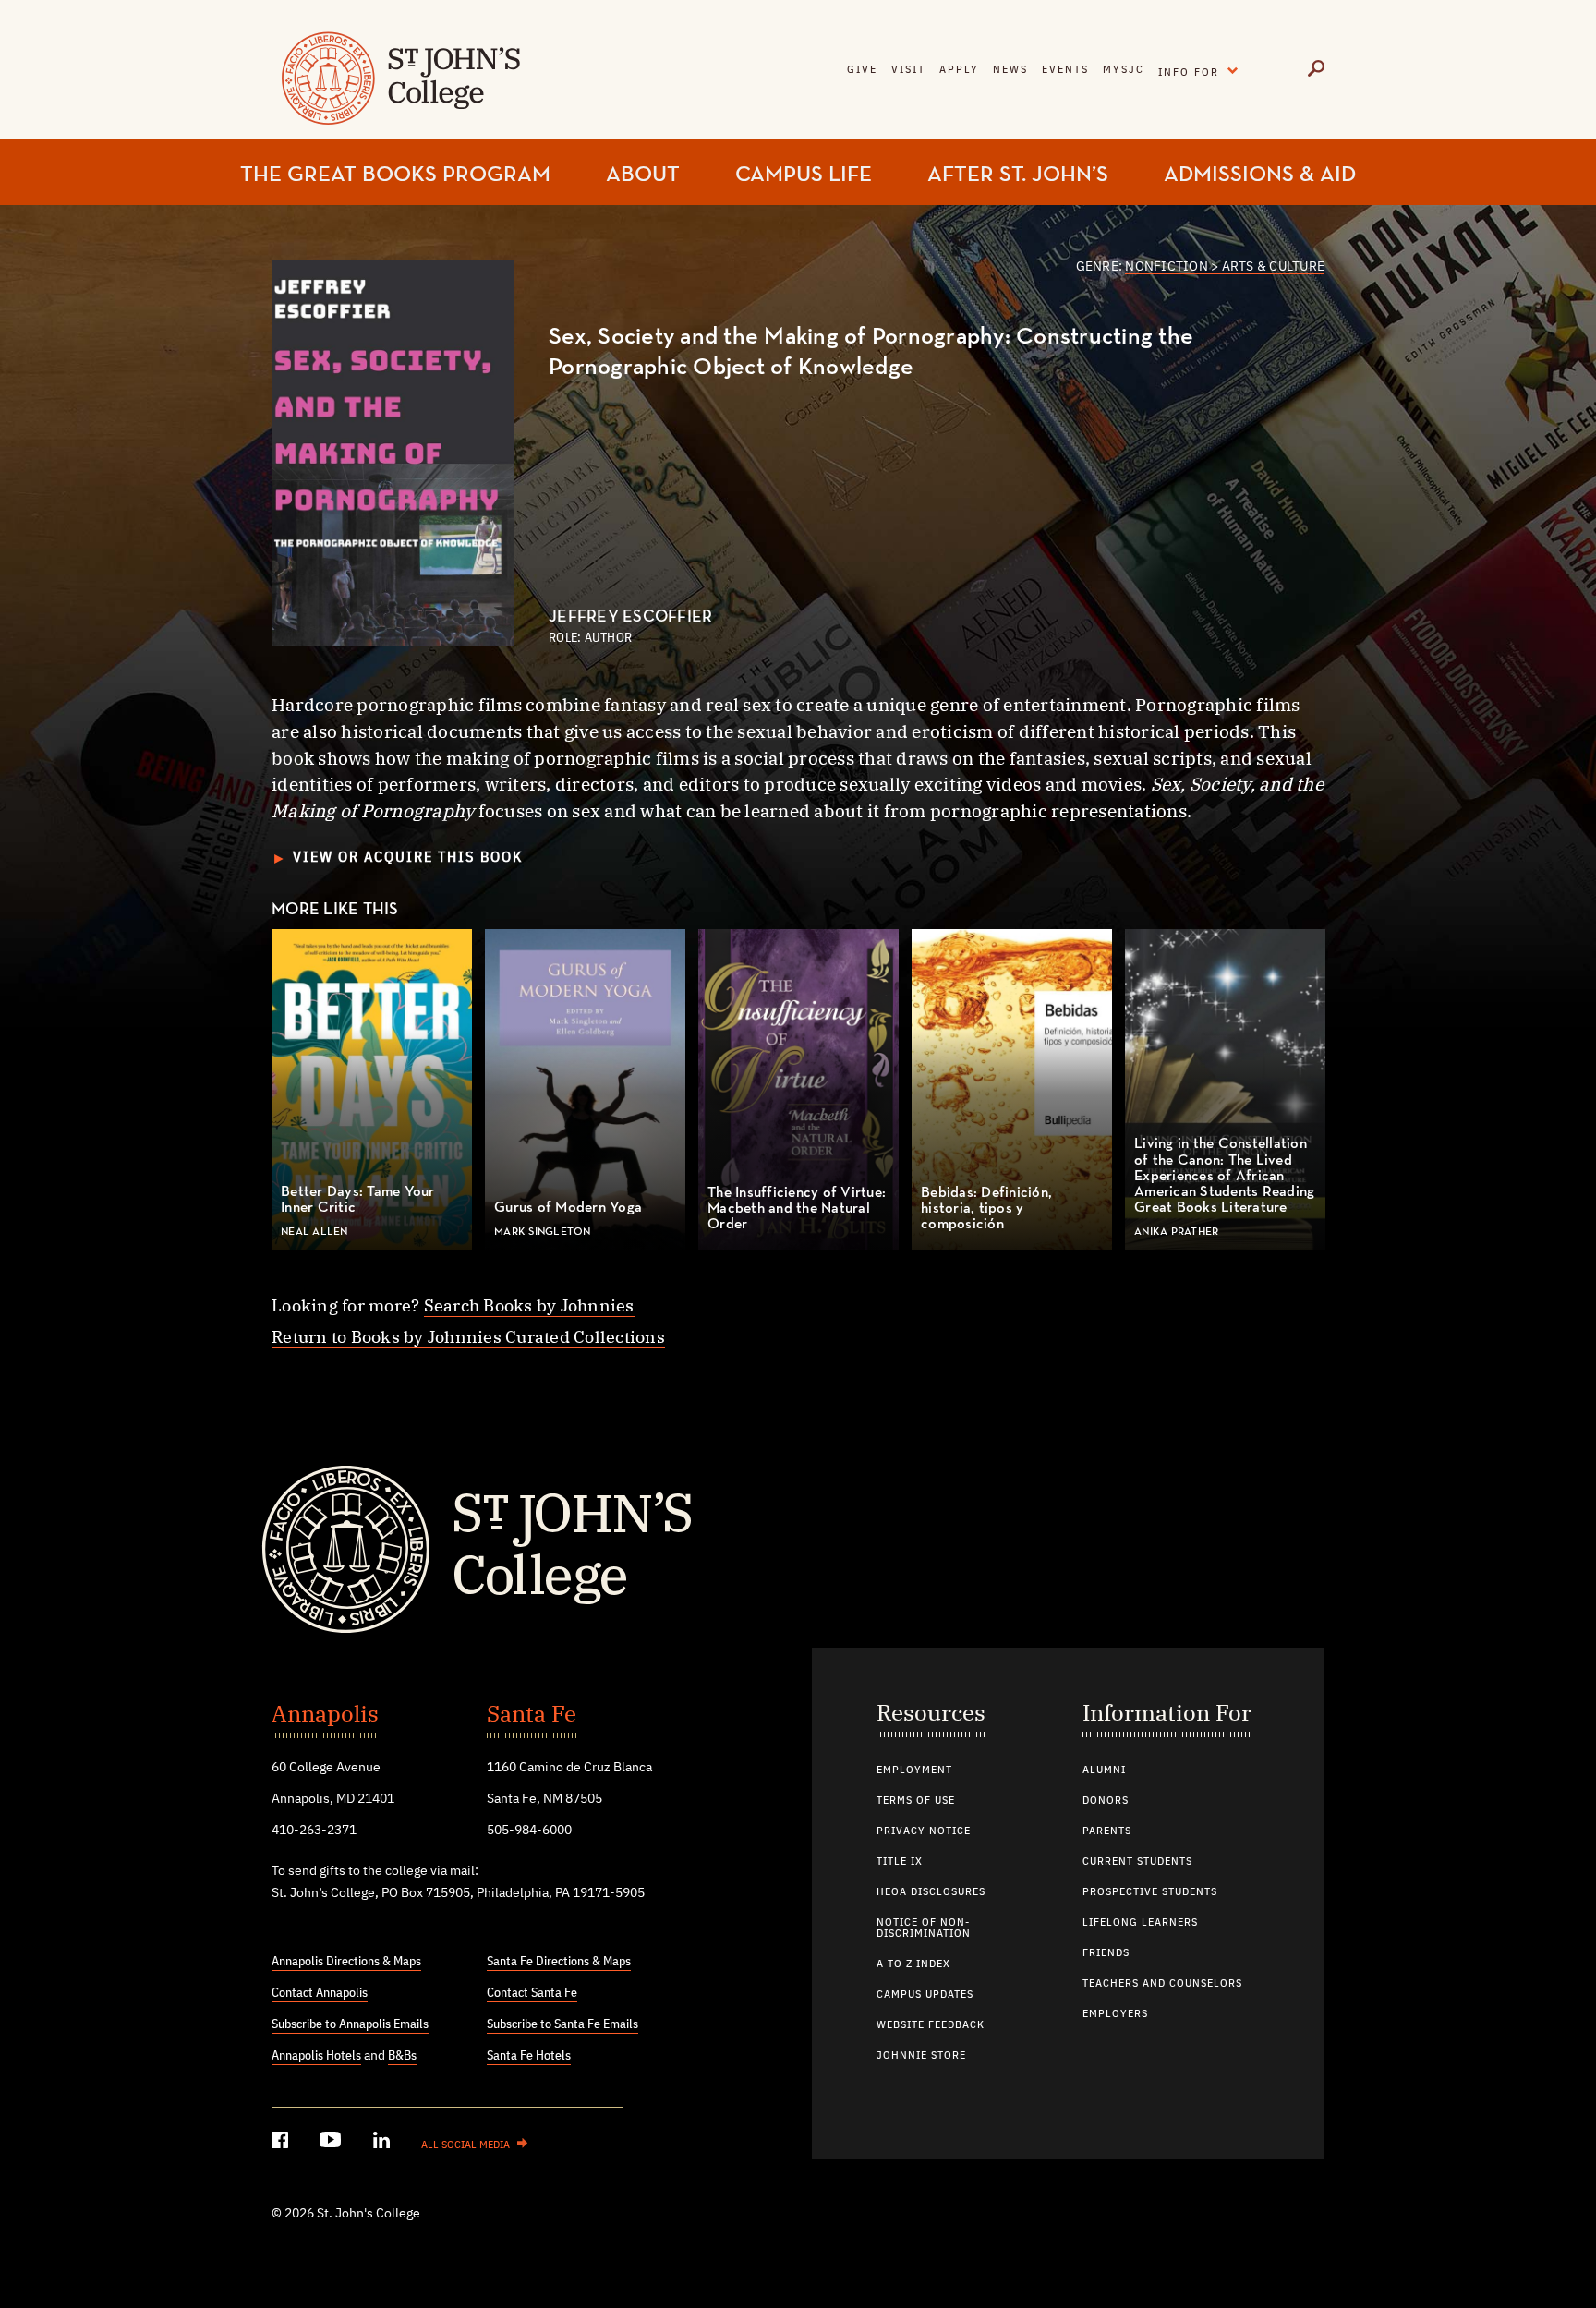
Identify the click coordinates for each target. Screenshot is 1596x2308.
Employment (914, 1770)
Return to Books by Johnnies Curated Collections (468, 1337)
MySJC (1124, 70)
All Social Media (465, 2145)
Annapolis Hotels (316, 2056)
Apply (959, 70)
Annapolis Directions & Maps (346, 1962)
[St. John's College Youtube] (332, 2143)
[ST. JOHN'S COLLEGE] (399, 90)
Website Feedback (931, 2025)
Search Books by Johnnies (529, 1305)
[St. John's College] (798, 1547)
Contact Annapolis (320, 1993)
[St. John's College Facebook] (282, 2143)
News (1010, 70)
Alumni (1104, 1770)
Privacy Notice (924, 1831)
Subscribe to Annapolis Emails (350, 2024)
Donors (1106, 1801)
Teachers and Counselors (1162, 1984)
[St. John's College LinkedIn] (383, 2143)
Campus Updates (925, 1995)
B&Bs (402, 2056)
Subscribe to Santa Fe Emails (562, 2024)
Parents (1107, 1831)
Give (862, 70)
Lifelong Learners (1140, 1923)
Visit (908, 70)
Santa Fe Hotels (529, 2056)
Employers (1115, 2014)
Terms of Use (916, 1801)
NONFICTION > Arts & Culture (1225, 267)
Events (1065, 70)
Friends (1106, 1953)
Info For (1203, 69)
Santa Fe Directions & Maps (559, 1962)
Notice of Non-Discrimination (924, 1928)
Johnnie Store (921, 2056)
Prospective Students (1150, 1892)
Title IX (900, 1862)
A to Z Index (913, 1964)
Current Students (1137, 1862)
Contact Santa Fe (532, 1993)
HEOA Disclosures (931, 1892)
